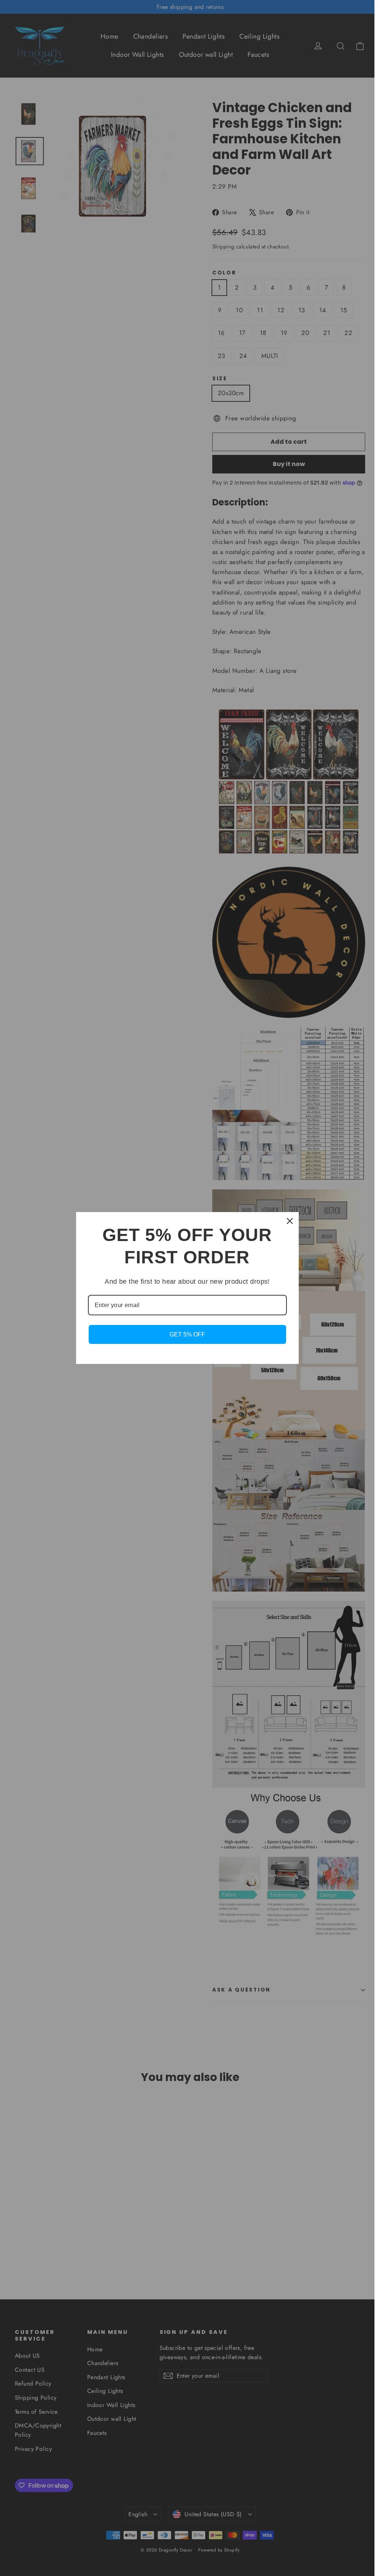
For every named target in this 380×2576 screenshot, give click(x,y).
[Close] (290, 1221)
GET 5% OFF (187, 1334)
